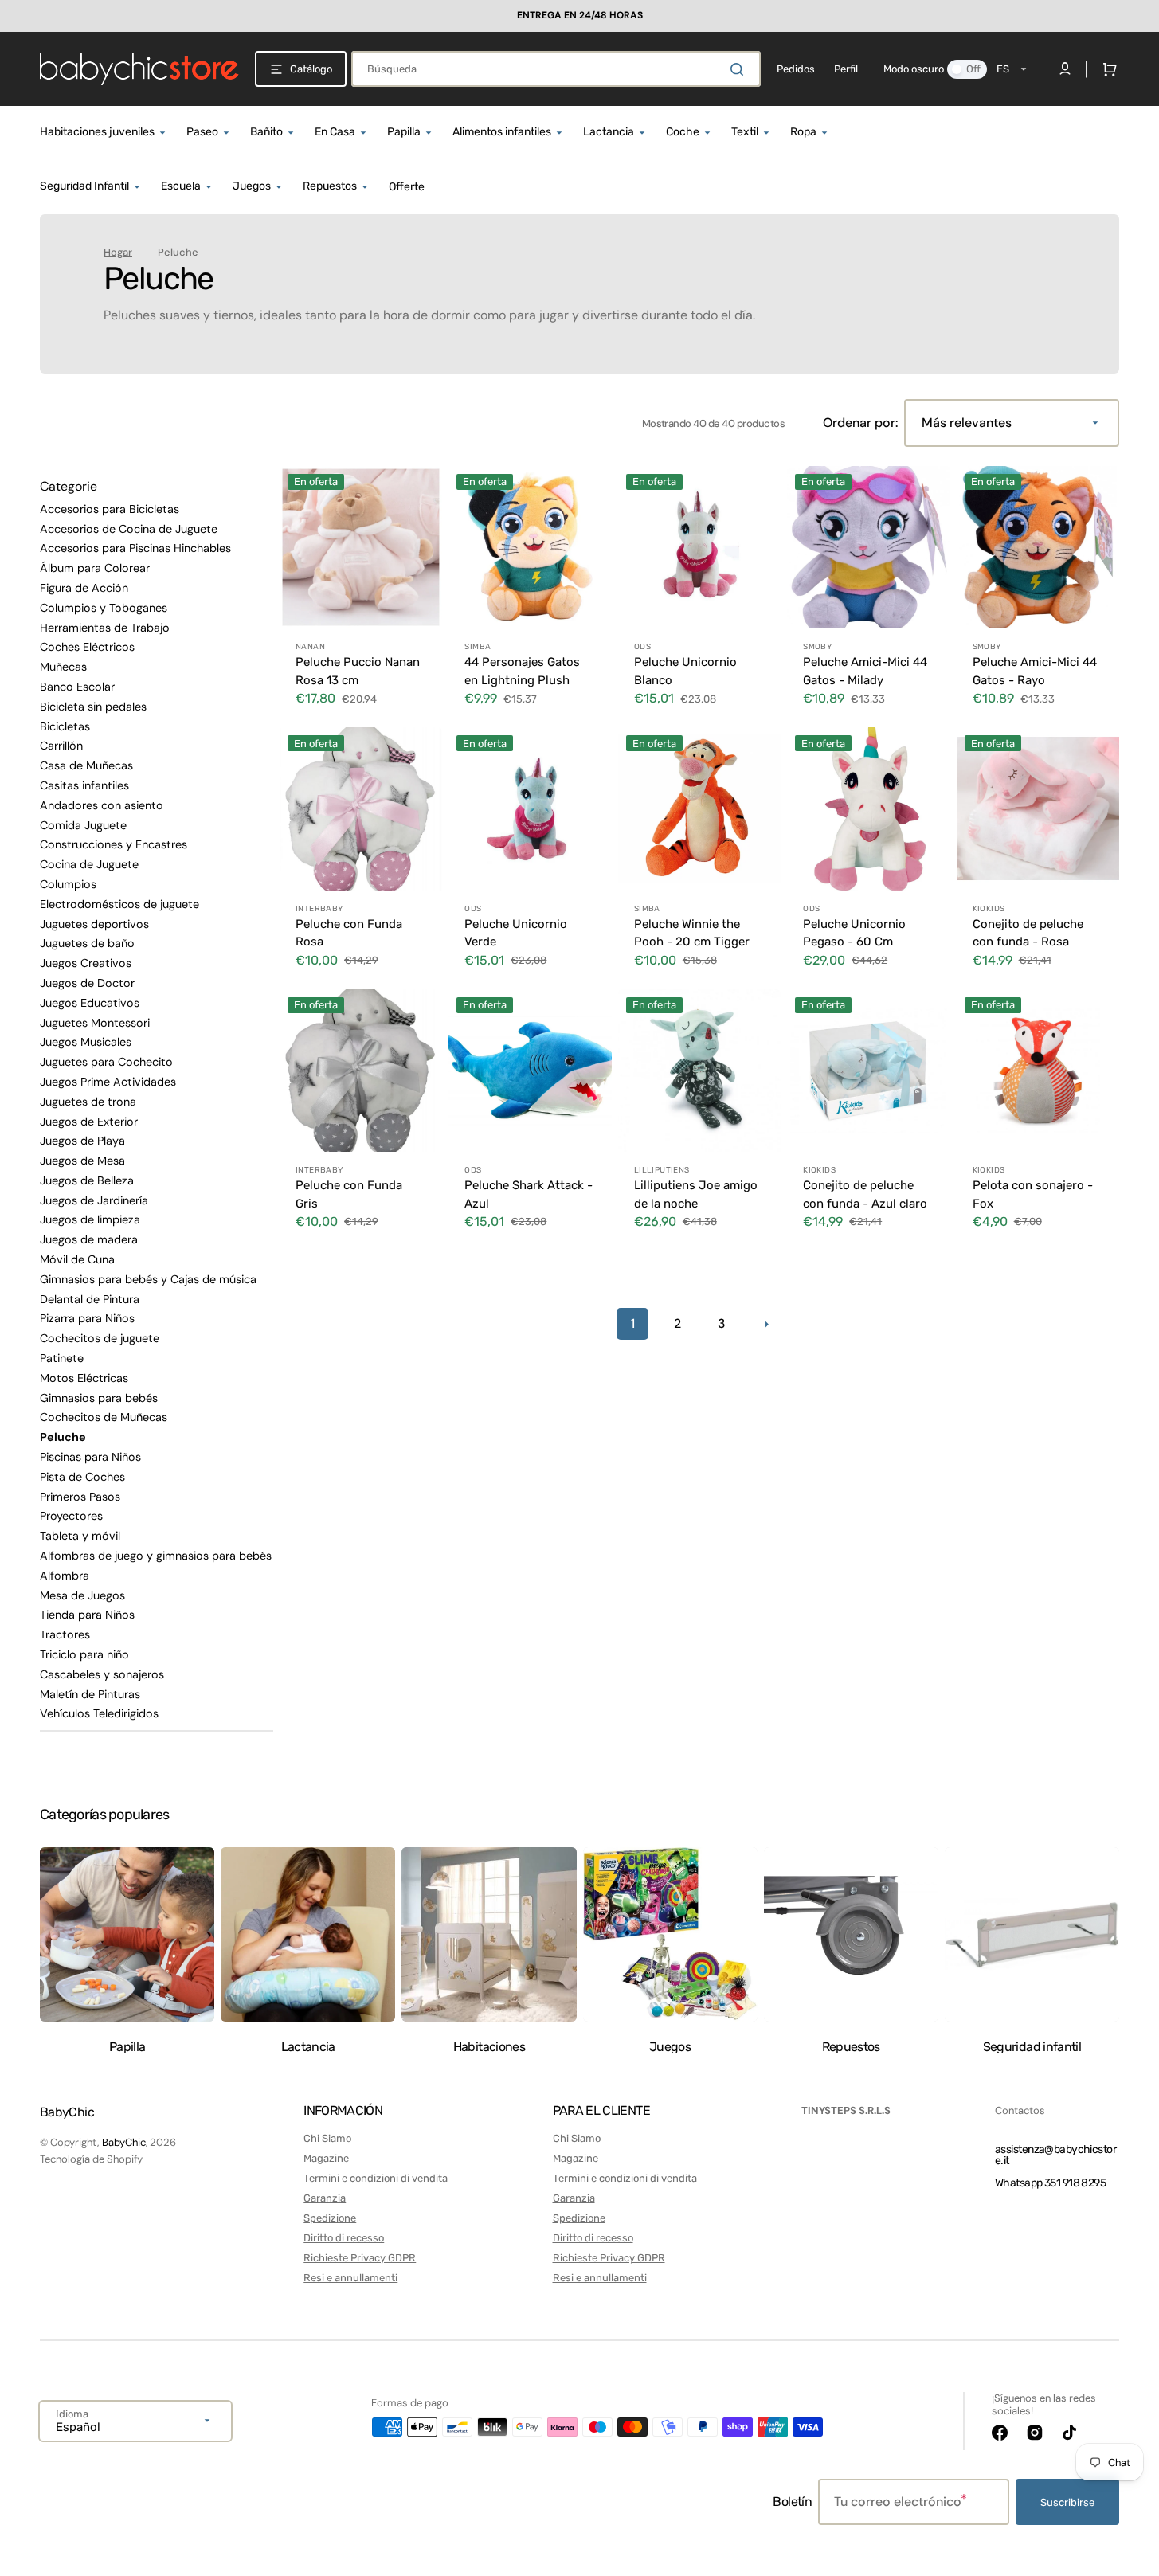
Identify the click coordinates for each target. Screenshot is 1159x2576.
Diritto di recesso (344, 2238)
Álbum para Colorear (95, 568)
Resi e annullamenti (350, 2278)
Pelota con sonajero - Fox (1033, 1194)
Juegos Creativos (86, 963)
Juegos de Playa (82, 1141)
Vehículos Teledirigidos (99, 1713)
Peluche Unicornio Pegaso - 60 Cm (854, 933)
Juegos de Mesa (82, 1161)
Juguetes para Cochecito (106, 1062)
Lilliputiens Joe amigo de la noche (696, 1194)
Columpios (68, 884)
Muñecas (63, 667)
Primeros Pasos (80, 1497)
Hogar (118, 253)
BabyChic (124, 2142)
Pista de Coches (82, 1477)
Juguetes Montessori (95, 1023)
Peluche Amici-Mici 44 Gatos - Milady (865, 671)
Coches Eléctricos (87, 647)
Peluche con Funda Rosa (349, 933)
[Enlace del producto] (361, 593)
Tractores (65, 1634)
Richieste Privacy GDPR (360, 2258)
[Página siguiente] (766, 1324)
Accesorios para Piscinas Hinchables (135, 548)
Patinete (62, 1358)
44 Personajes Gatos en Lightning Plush (522, 671)
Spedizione (330, 2218)
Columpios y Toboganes (104, 608)
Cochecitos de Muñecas (104, 1417)
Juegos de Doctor (87, 983)
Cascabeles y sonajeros (102, 1674)
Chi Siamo (327, 2138)
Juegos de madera (89, 1239)
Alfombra (65, 1576)
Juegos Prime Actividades (108, 1082)
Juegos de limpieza (90, 1219)
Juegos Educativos (90, 1003)
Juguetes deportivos (94, 924)
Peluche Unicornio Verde (516, 933)
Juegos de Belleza (87, 1180)
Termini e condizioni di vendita (376, 2178)
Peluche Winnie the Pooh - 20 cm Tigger (692, 933)
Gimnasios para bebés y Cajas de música (148, 1279)
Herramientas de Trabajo (105, 628)
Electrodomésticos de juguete (119, 904)
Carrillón (61, 746)
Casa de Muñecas (86, 765)
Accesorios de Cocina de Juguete (129, 529)
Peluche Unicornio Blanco (685, 671)
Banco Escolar (77, 687)
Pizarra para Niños (87, 1318)
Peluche (63, 1437)
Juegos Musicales (86, 1042)
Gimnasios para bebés (99, 1398)
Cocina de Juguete (89, 864)
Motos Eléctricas (84, 1378)
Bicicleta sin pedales (93, 707)
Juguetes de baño (87, 943)
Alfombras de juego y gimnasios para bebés (156, 1556)
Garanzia (325, 2198)
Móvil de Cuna (77, 1259)
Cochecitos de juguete (100, 1338)
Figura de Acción (84, 588)
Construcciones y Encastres (114, 844)
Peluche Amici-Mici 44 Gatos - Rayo (1035, 671)
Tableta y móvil (80, 1536)
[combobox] (556, 69)
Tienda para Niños (87, 1615)
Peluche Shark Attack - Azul (529, 1194)
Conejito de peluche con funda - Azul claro (865, 1194)
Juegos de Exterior (89, 1122)
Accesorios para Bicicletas (110, 509)
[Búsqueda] (740, 69)
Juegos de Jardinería (94, 1200)
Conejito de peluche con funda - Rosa (1028, 933)
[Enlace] (579, 16)
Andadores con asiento (102, 805)
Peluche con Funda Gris (349, 1194)
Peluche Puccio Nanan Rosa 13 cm (358, 671)
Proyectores (71, 1516)
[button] (1106, 69)
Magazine (326, 2158)
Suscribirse (1067, 2502)
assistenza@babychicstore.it (1055, 2155)
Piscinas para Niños (90, 1457)
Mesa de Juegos (82, 1595)
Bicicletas (65, 726)
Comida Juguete (83, 825)
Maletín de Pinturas (90, 1694)
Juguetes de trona (88, 1102)
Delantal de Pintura (90, 1299)
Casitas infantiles (84, 785)
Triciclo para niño (84, 1654)
